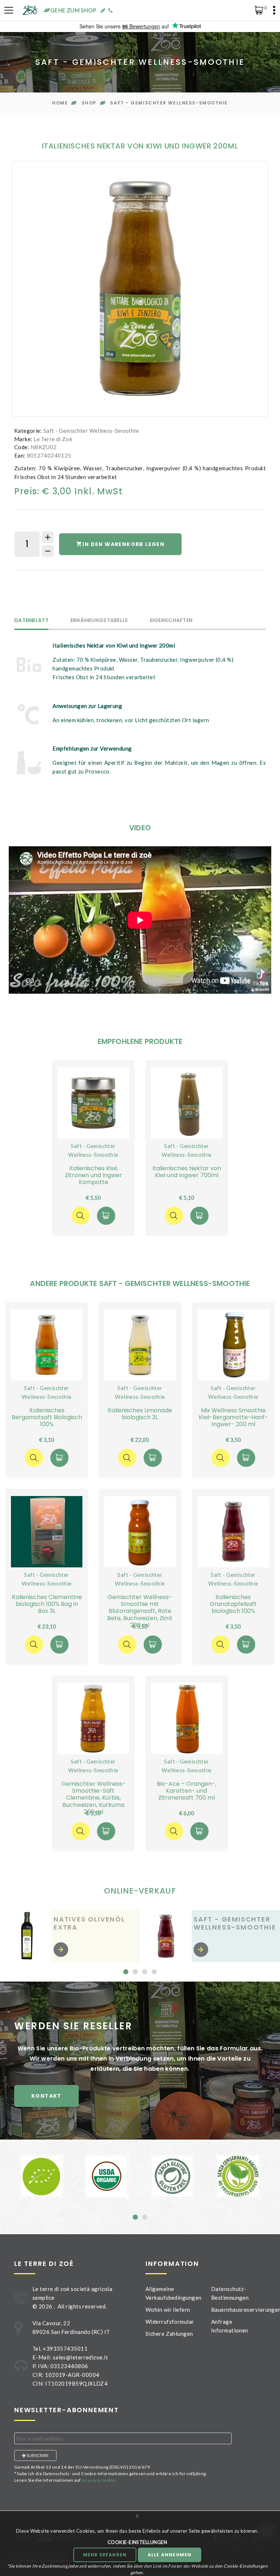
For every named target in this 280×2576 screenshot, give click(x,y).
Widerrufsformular (170, 2322)
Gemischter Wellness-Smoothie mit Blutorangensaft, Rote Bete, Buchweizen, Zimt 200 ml (140, 1611)
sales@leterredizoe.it (80, 2357)
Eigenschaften (171, 621)
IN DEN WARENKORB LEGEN (123, 544)
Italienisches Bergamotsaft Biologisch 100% (47, 1417)
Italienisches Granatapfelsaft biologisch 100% (233, 1604)
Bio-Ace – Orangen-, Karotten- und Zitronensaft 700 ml (186, 1791)
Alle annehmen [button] (170, 2555)
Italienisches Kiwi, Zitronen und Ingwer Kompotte (94, 1175)
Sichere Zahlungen (169, 2334)
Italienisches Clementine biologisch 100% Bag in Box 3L (47, 1604)
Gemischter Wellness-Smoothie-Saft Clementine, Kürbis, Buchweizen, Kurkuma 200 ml (94, 1798)
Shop (89, 103)
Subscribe (37, 2455)
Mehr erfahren (105, 2555)
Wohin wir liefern (168, 2310)
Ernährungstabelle (99, 621)
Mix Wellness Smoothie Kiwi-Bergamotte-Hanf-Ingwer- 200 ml (233, 1417)
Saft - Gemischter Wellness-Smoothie (169, 103)
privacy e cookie (98, 2480)
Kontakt (46, 2096)
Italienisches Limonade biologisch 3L (140, 1414)
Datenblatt (31, 621)
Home (60, 103)
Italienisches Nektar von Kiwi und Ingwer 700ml (187, 1172)
